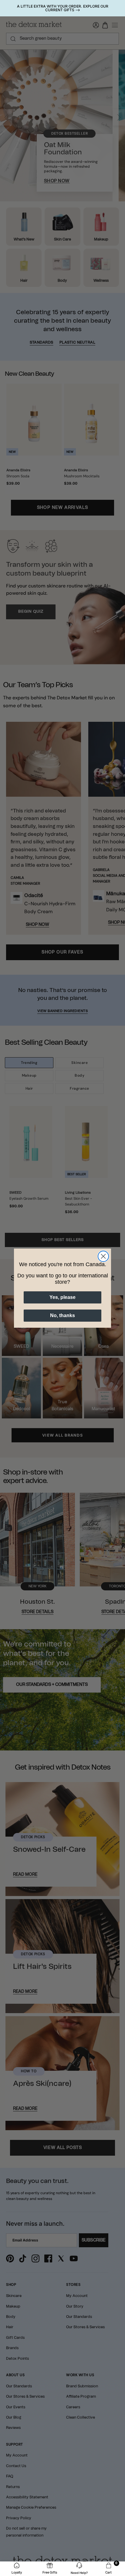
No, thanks (62, 1315)
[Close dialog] (103, 1256)
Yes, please (62, 1297)
